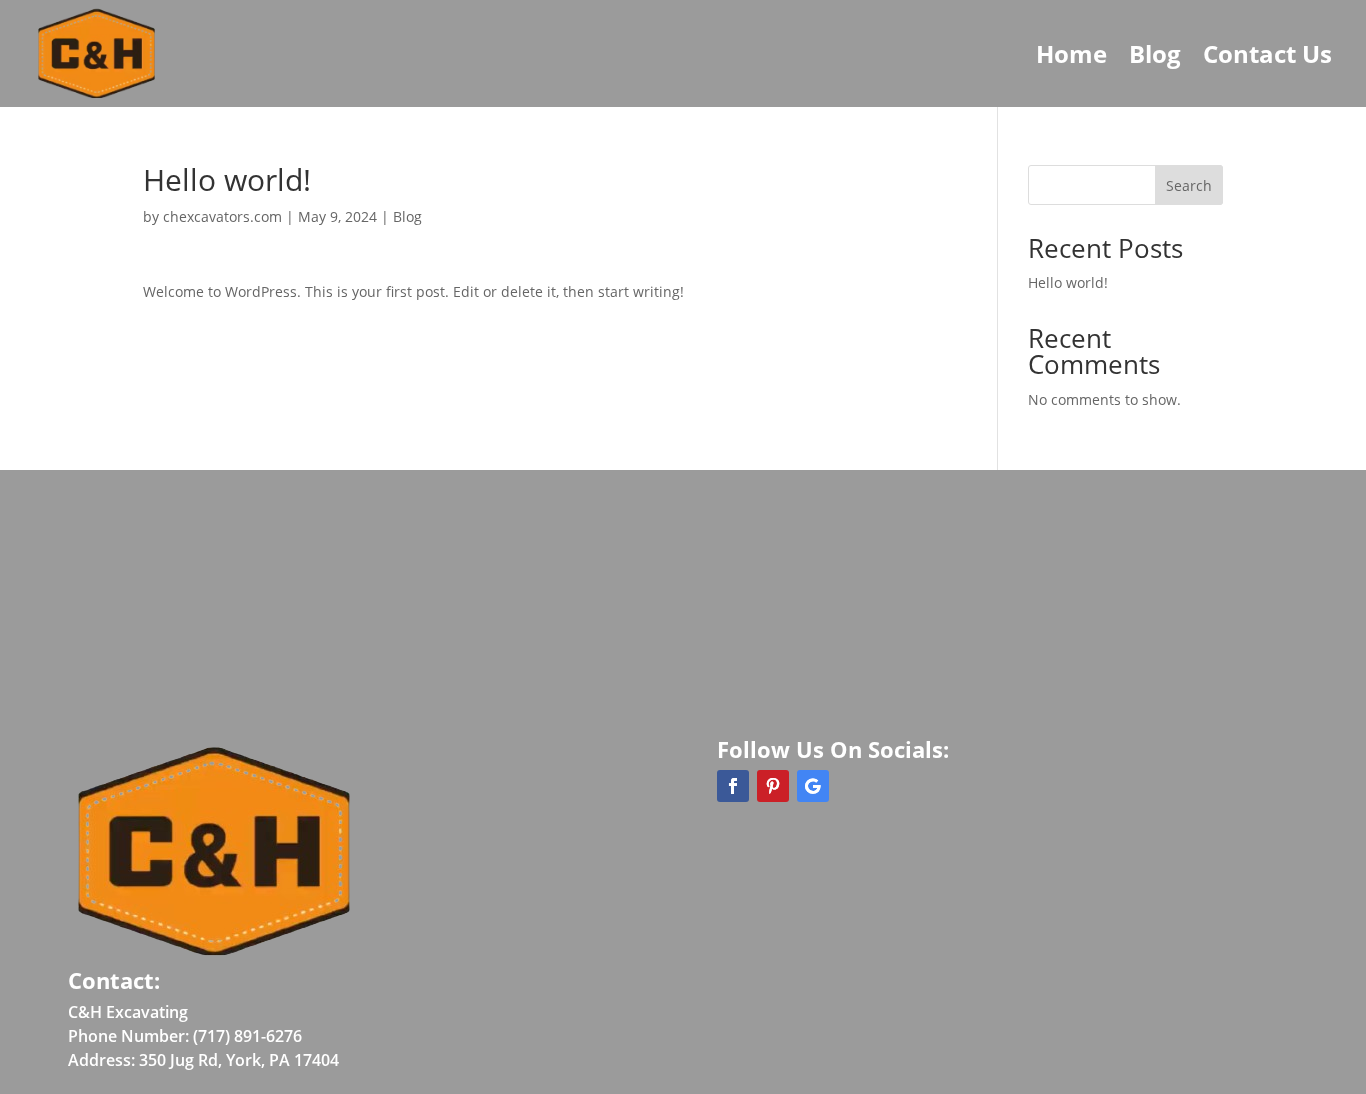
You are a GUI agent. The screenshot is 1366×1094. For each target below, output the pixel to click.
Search (1189, 185)
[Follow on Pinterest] (773, 786)
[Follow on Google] (813, 786)
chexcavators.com (222, 216)
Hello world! (1068, 282)
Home (1071, 53)
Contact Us (1267, 53)
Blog (1155, 53)
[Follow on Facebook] (733, 786)
